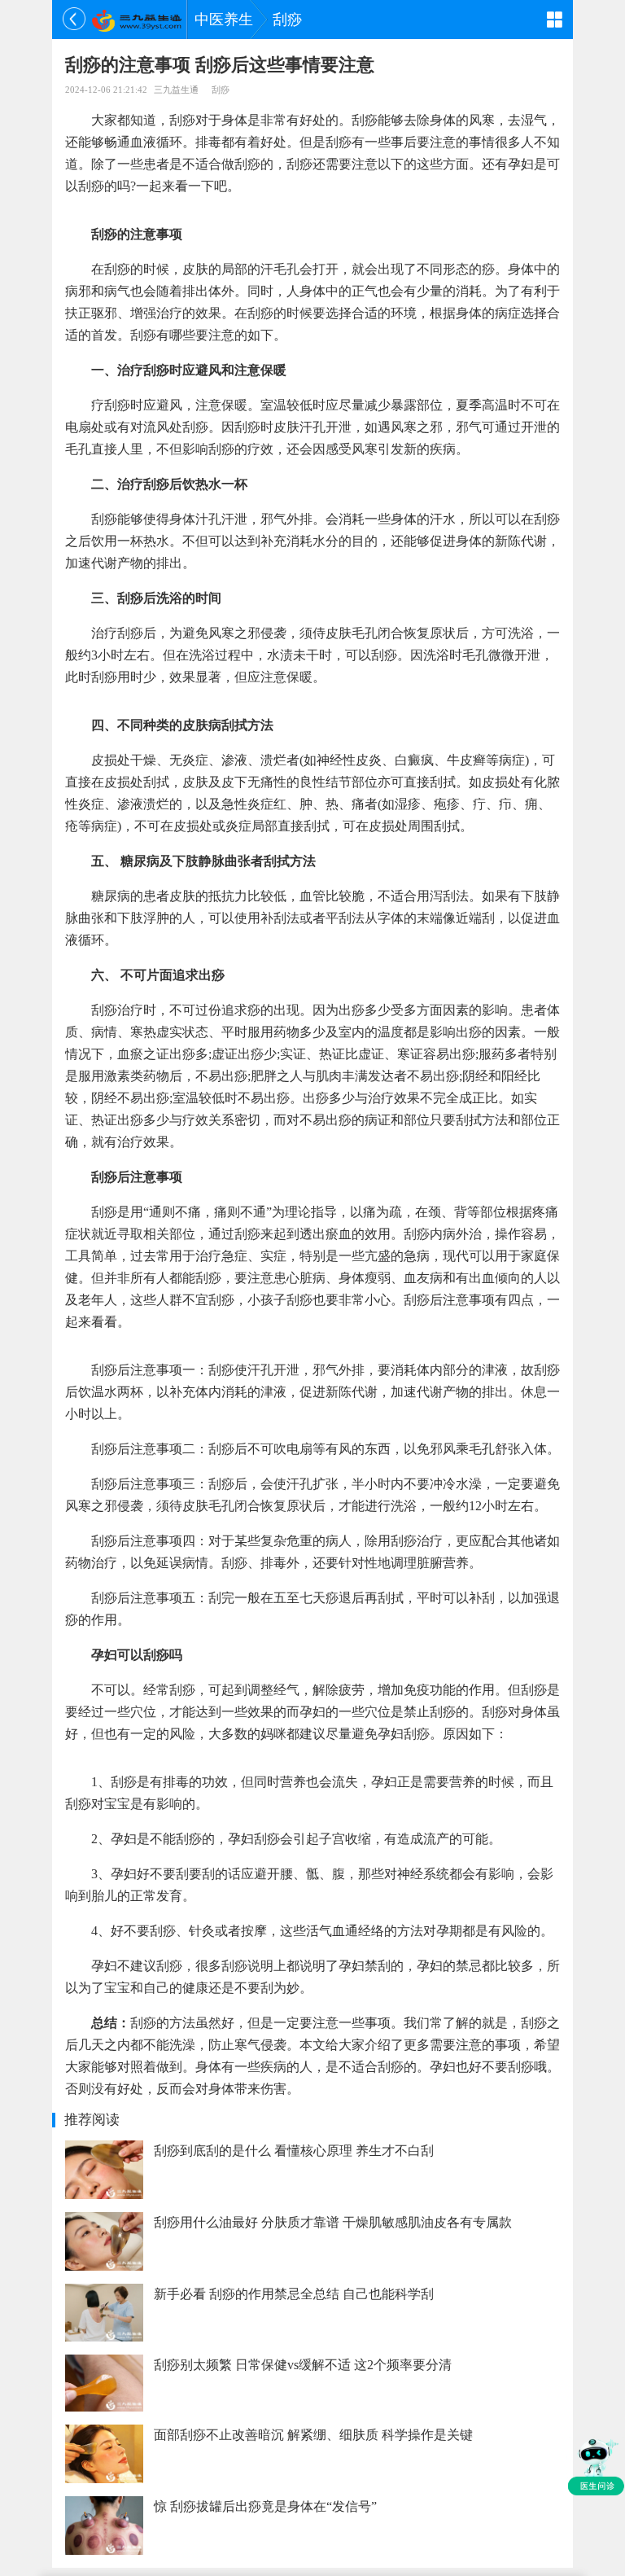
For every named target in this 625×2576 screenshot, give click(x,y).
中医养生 (224, 20)
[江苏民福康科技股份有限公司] (136, 20)
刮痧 (287, 20)
